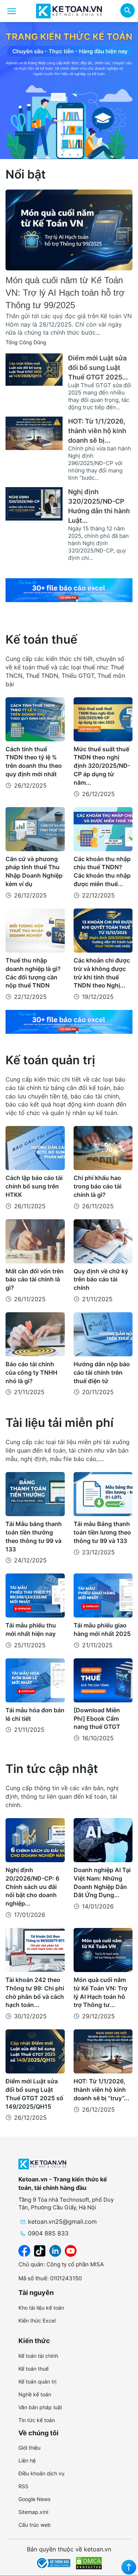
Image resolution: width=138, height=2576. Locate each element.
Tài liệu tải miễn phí (59, 1423)
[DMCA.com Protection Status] (89, 2562)
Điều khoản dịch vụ (41, 2473)
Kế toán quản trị (50, 1060)
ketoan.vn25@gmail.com (62, 2221)
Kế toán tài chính (38, 2356)
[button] (128, 11)
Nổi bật (26, 174)
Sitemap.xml (33, 2512)
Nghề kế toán (35, 2394)
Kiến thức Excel (37, 2320)
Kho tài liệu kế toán (41, 2308)
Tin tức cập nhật (52, 1769)
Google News (34, 2499)
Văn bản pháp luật (40, 2407)
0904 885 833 (48, 2233)
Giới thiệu (29, 2448)
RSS (23, 2486)
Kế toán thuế (41, 639)
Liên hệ (27, 2460)
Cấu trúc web (35, 2525)
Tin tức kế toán (37, 2420)
